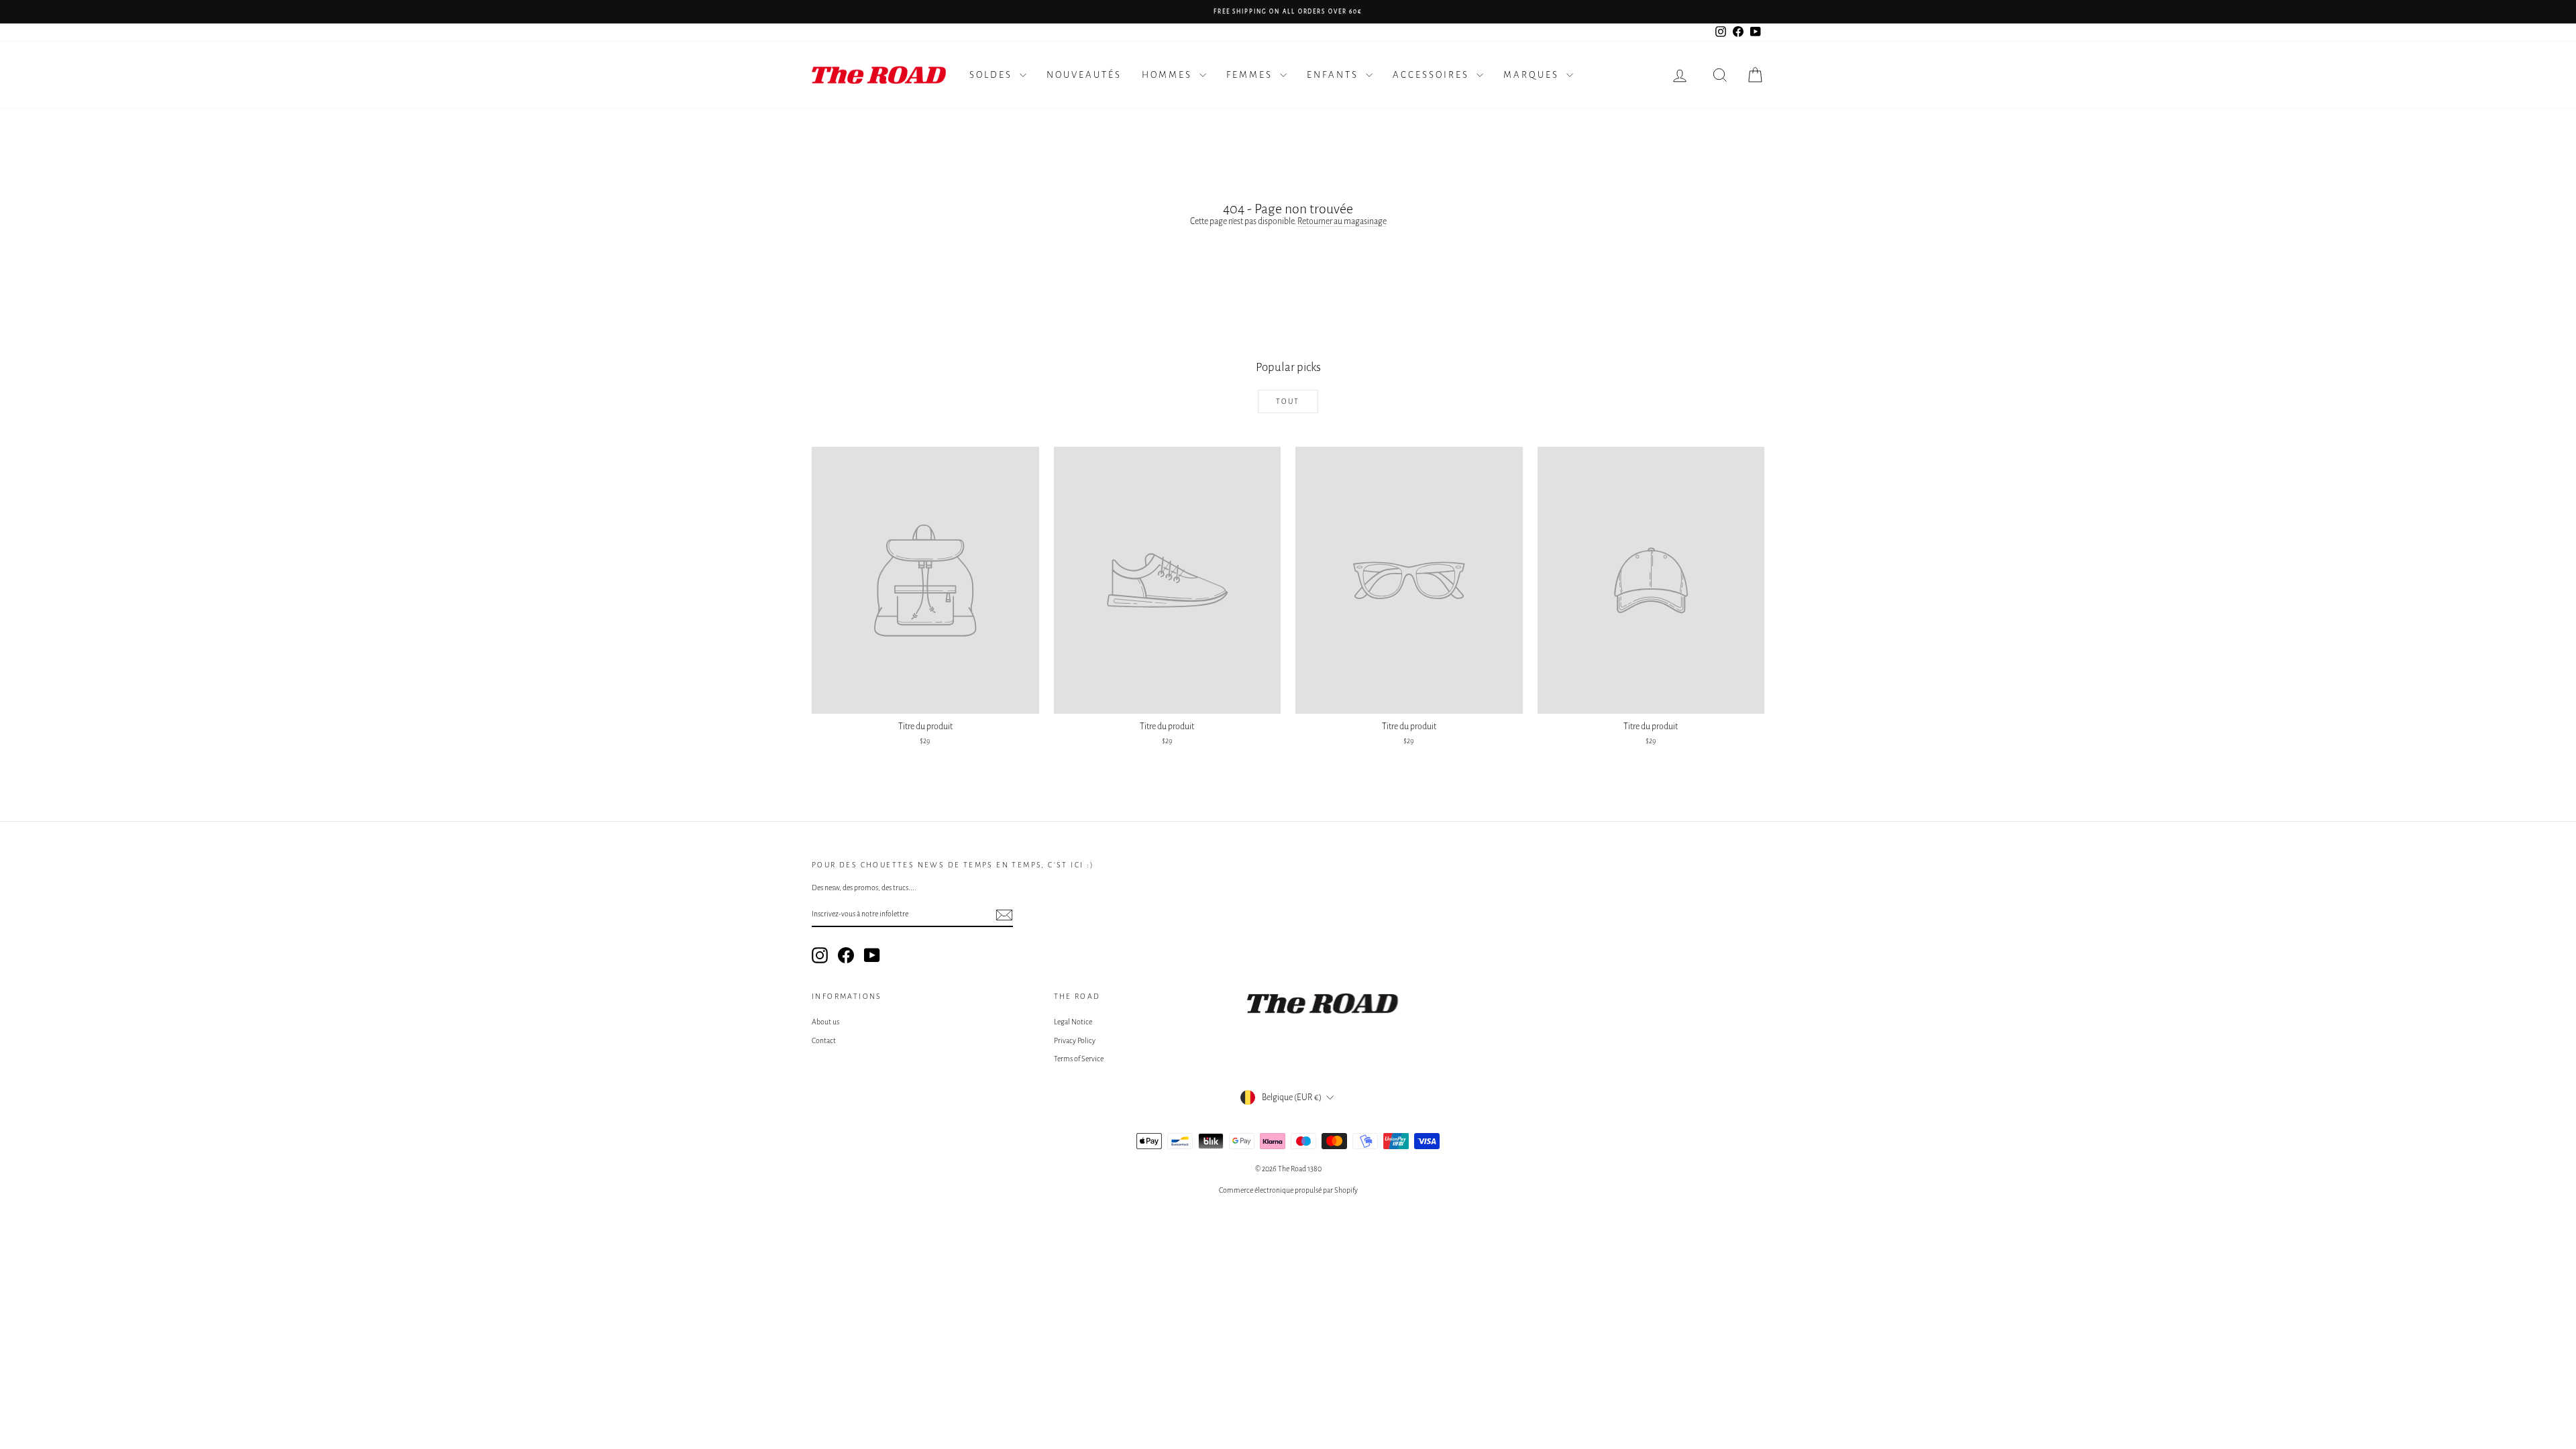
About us (825, 1022)
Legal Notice (1073, 1022)
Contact (824, 1040)
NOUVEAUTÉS (1084, 75)
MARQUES (1533, 75)
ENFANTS (1335, 75)
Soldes (993, 75)
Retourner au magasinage (1342, 221)
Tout (1288, 401)
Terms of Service (1079, 1059)
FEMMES (1251, 75)
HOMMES (1169, 75)
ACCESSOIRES (1433, 75)
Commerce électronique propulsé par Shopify (1288, 1190)
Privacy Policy (1075, 1040)
